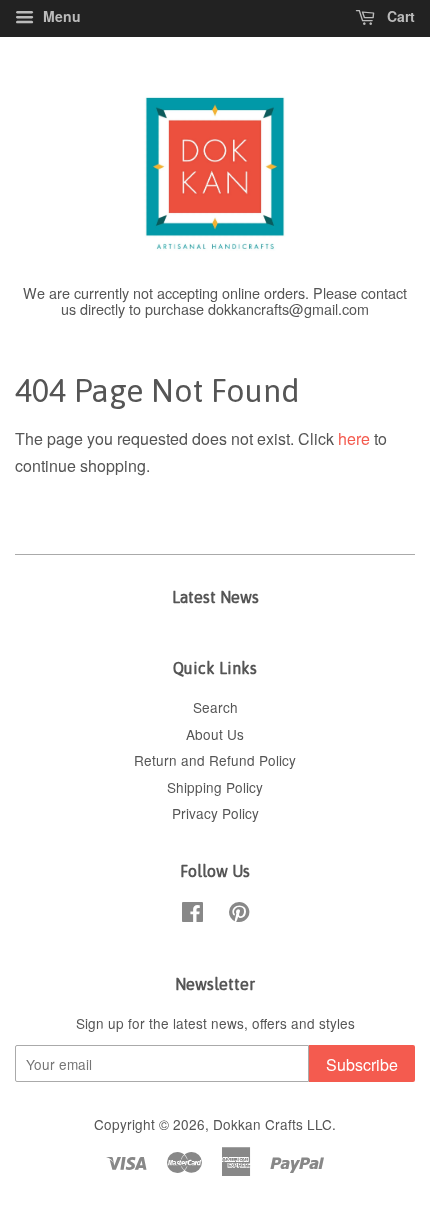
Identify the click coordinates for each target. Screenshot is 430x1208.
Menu (60, 16)
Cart (399, 16)
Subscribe (362, 1064)
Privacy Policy (215, 813)
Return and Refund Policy (215, 760)
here (354, 438)
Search (215, 707)
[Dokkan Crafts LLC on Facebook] (192, 915)
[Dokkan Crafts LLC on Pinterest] (239, 915)
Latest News (215, 597)
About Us (215, 734)
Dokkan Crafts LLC (272, 1124)
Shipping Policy (215, 787)
